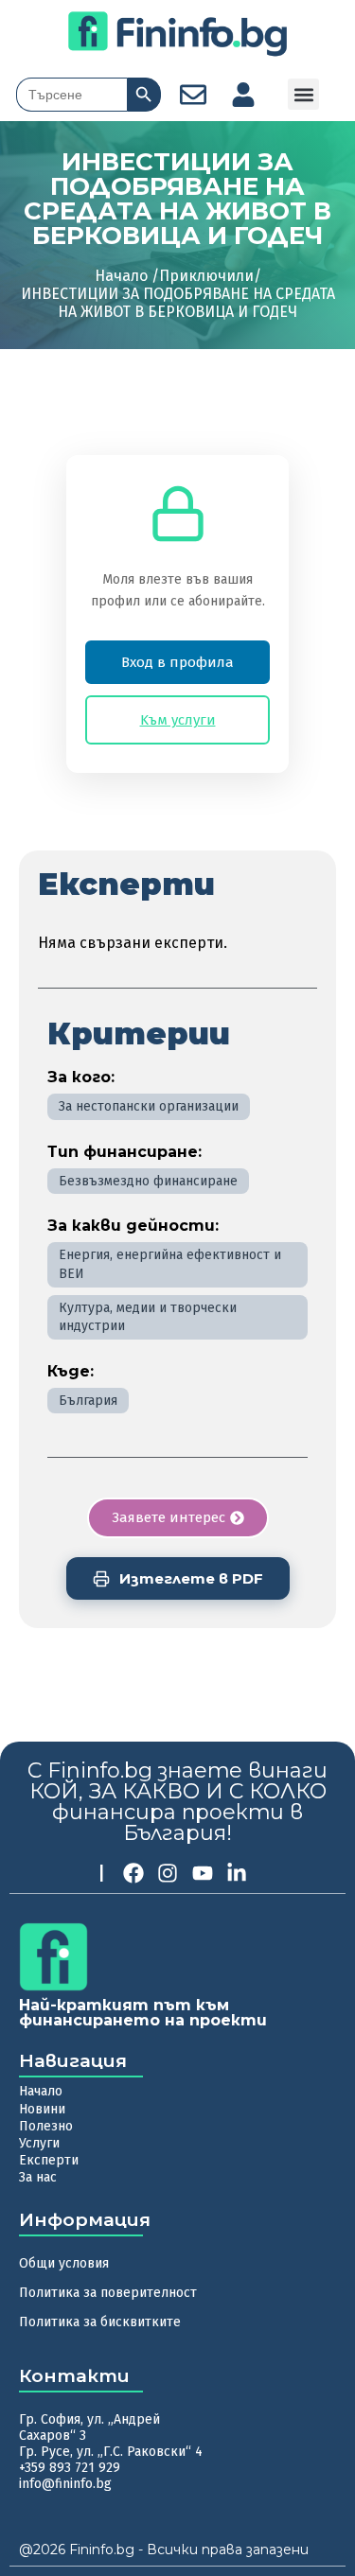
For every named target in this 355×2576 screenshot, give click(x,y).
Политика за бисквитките (100, 2322)
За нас (38, 2177)
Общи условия (64, 2263)
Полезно (46, 2126)
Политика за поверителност (108, 2293)
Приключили (206, 276)
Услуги (39, 2143)
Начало (41, 2091)
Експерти (49, 2160)
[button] (303, 94)
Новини (42, 2109)
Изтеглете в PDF (191, 1578)
